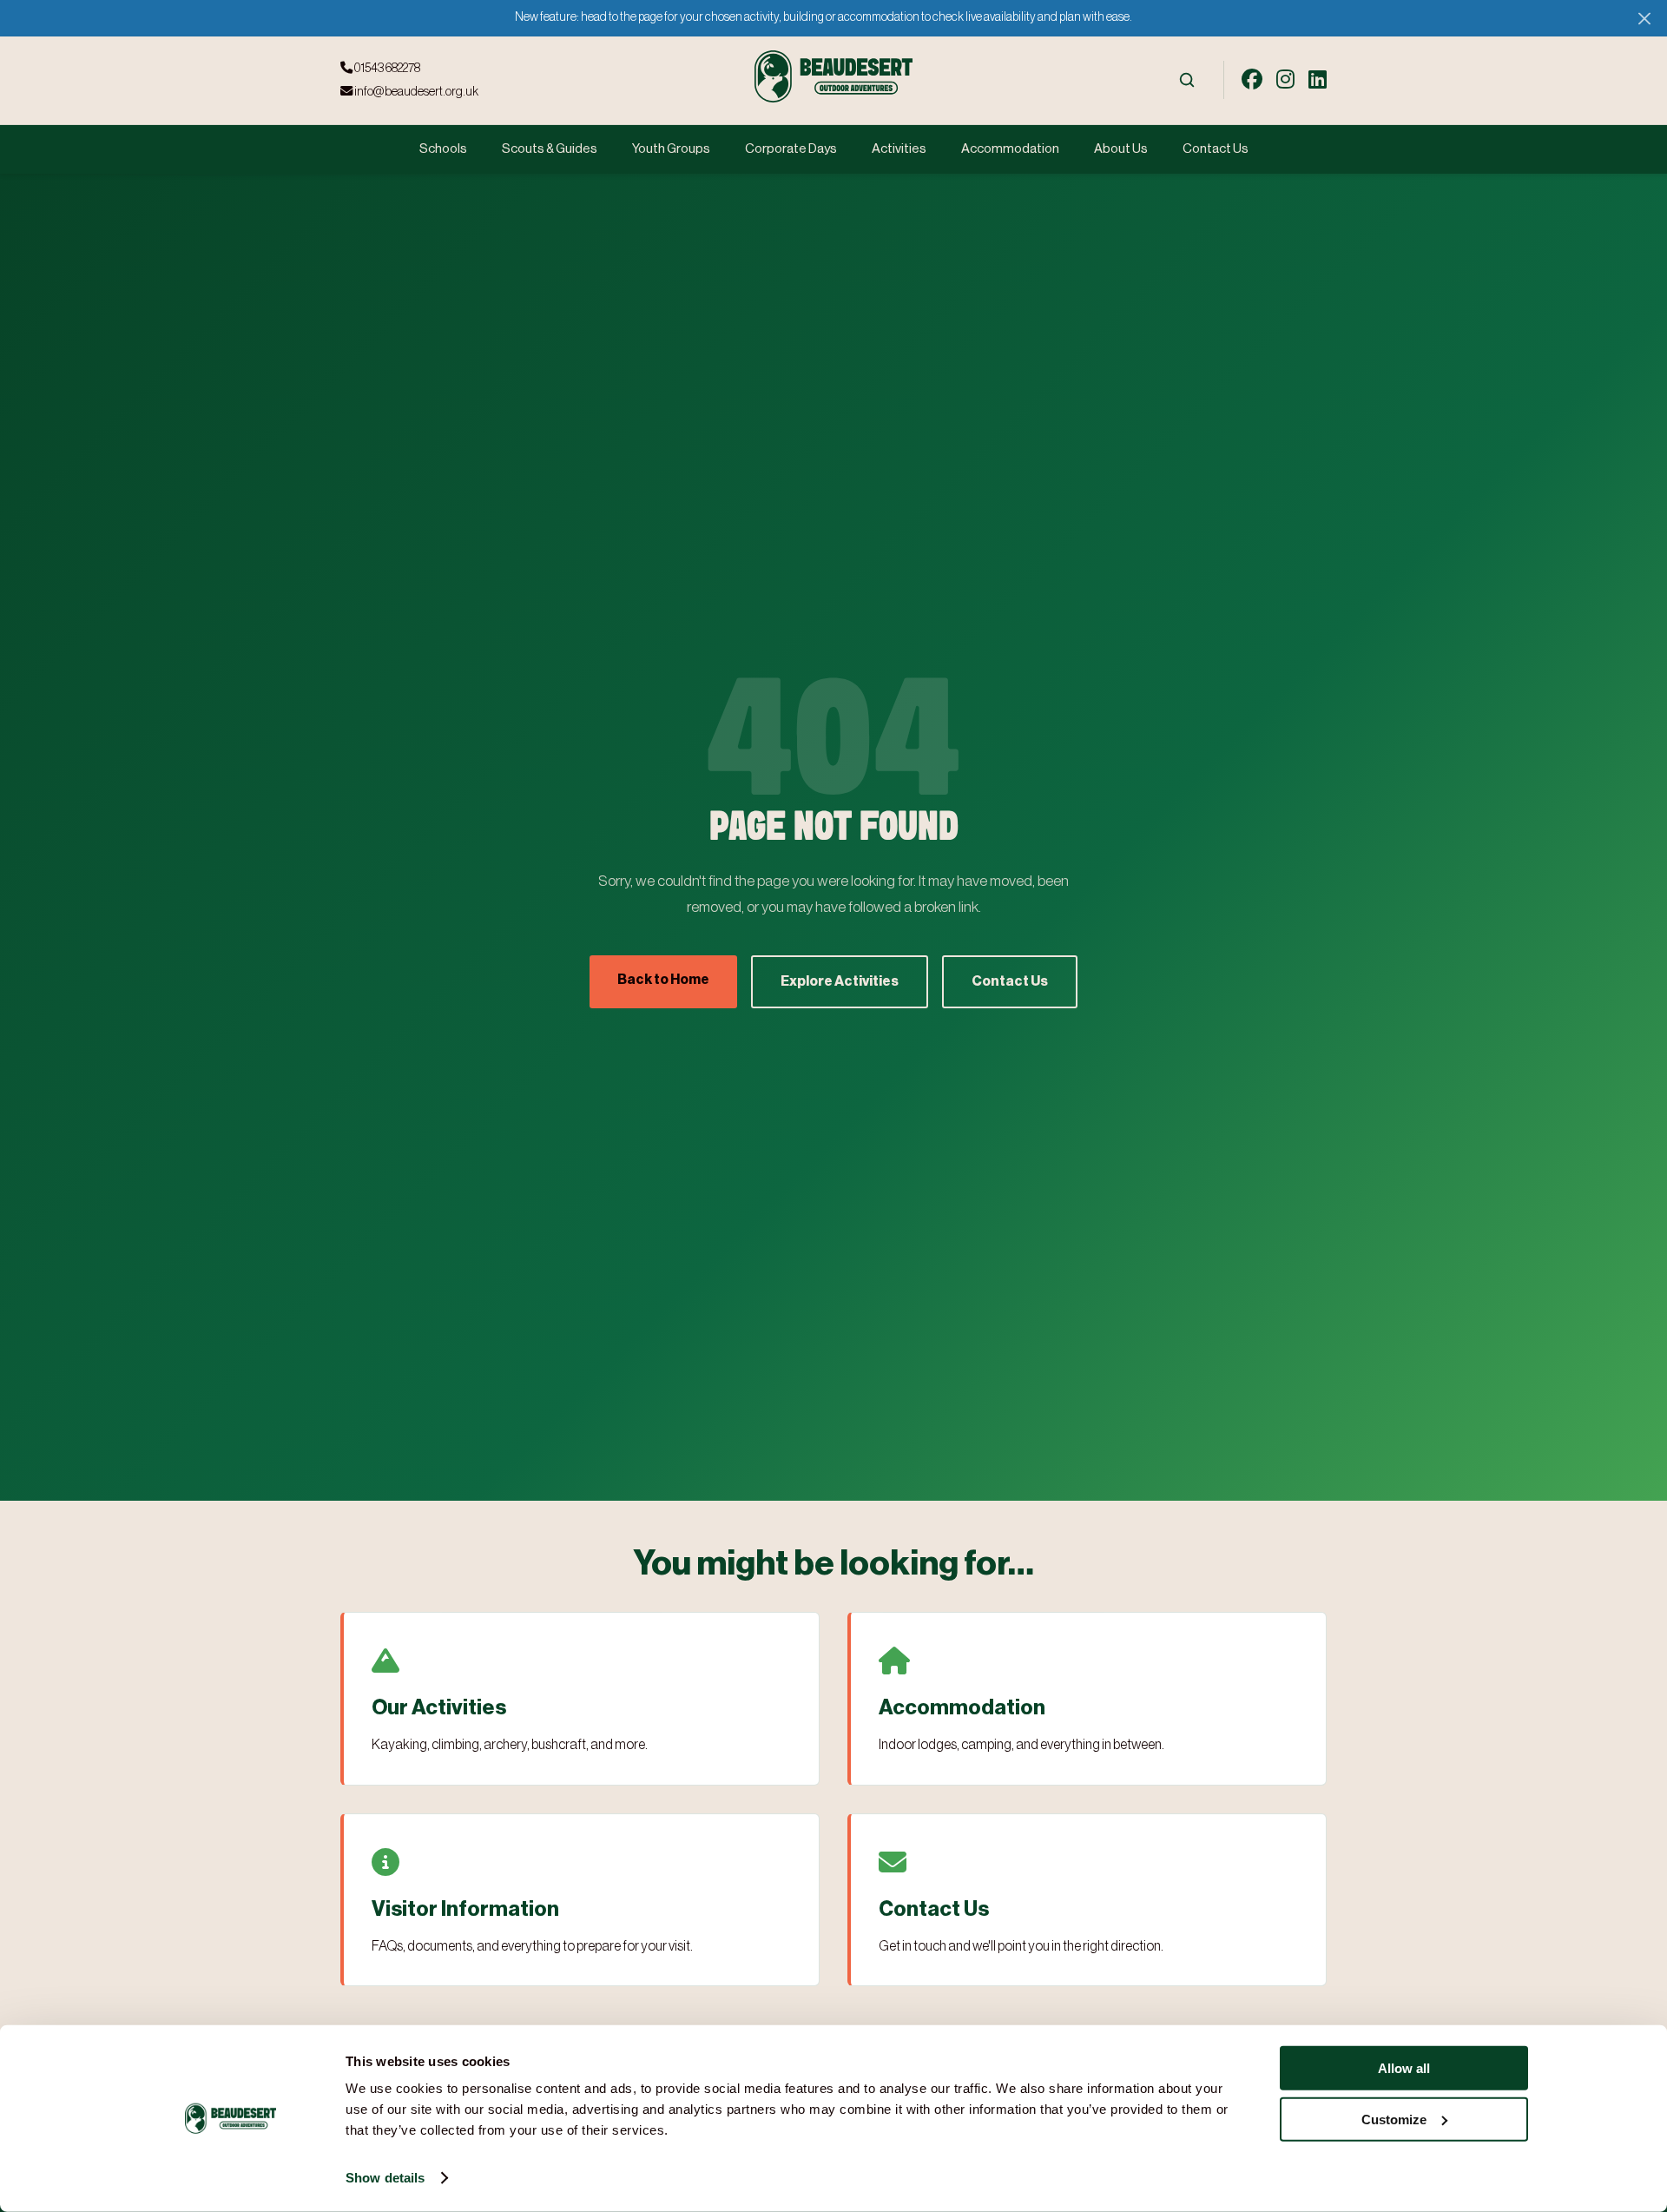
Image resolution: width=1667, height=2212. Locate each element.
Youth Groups (671, 149)
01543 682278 (386, 68)
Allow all (1404, 2068)
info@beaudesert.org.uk (415, 92)
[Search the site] (1187, 80)
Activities (899, 149)
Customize (1394, 2119)
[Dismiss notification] (1644, 18)
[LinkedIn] (1318, 80)
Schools (443, 149)
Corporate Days (791, 149)
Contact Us (1216, 149)
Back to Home (663, 980)
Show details (385, 2178)
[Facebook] (1252, 80)
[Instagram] (1285, 80)
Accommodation (1010, 149)
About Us (1121, 149)
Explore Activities (840, 981)
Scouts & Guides (550, 149)
